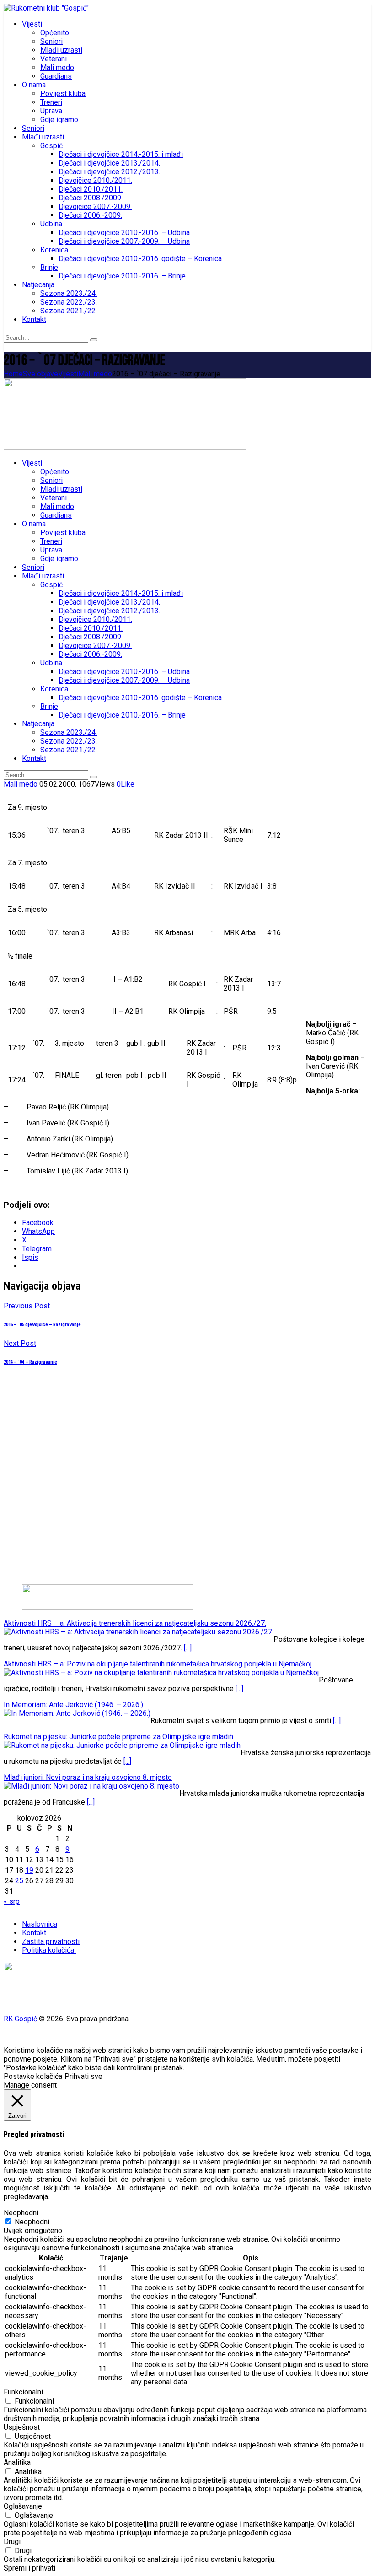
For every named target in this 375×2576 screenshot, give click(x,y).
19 (29, 1870)
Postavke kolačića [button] (33, 2076)
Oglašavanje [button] (23, 2506)
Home (13, 374)
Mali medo (95, 374)
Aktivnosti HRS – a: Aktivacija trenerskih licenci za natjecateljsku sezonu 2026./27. (135, 1623)
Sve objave (40, 374)
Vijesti (68, 374)
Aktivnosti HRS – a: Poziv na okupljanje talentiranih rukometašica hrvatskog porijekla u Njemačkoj (158, 1664)
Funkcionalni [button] (23, 2392)
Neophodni (32, 2222)
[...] (188, 1648)
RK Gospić (20, 2019)
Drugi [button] (12, 2541)
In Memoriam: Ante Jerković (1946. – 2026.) (73, 1705)
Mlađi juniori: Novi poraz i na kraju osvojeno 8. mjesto (88, 1777)
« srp (12, 1901)
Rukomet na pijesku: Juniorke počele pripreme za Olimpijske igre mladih (118, 1737)
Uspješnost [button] (22, 2427)
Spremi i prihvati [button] (29, 2568)
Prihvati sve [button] (83, 2076)
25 (19, 1881)
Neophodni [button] (21, 2213)
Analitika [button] (17, 2462)
